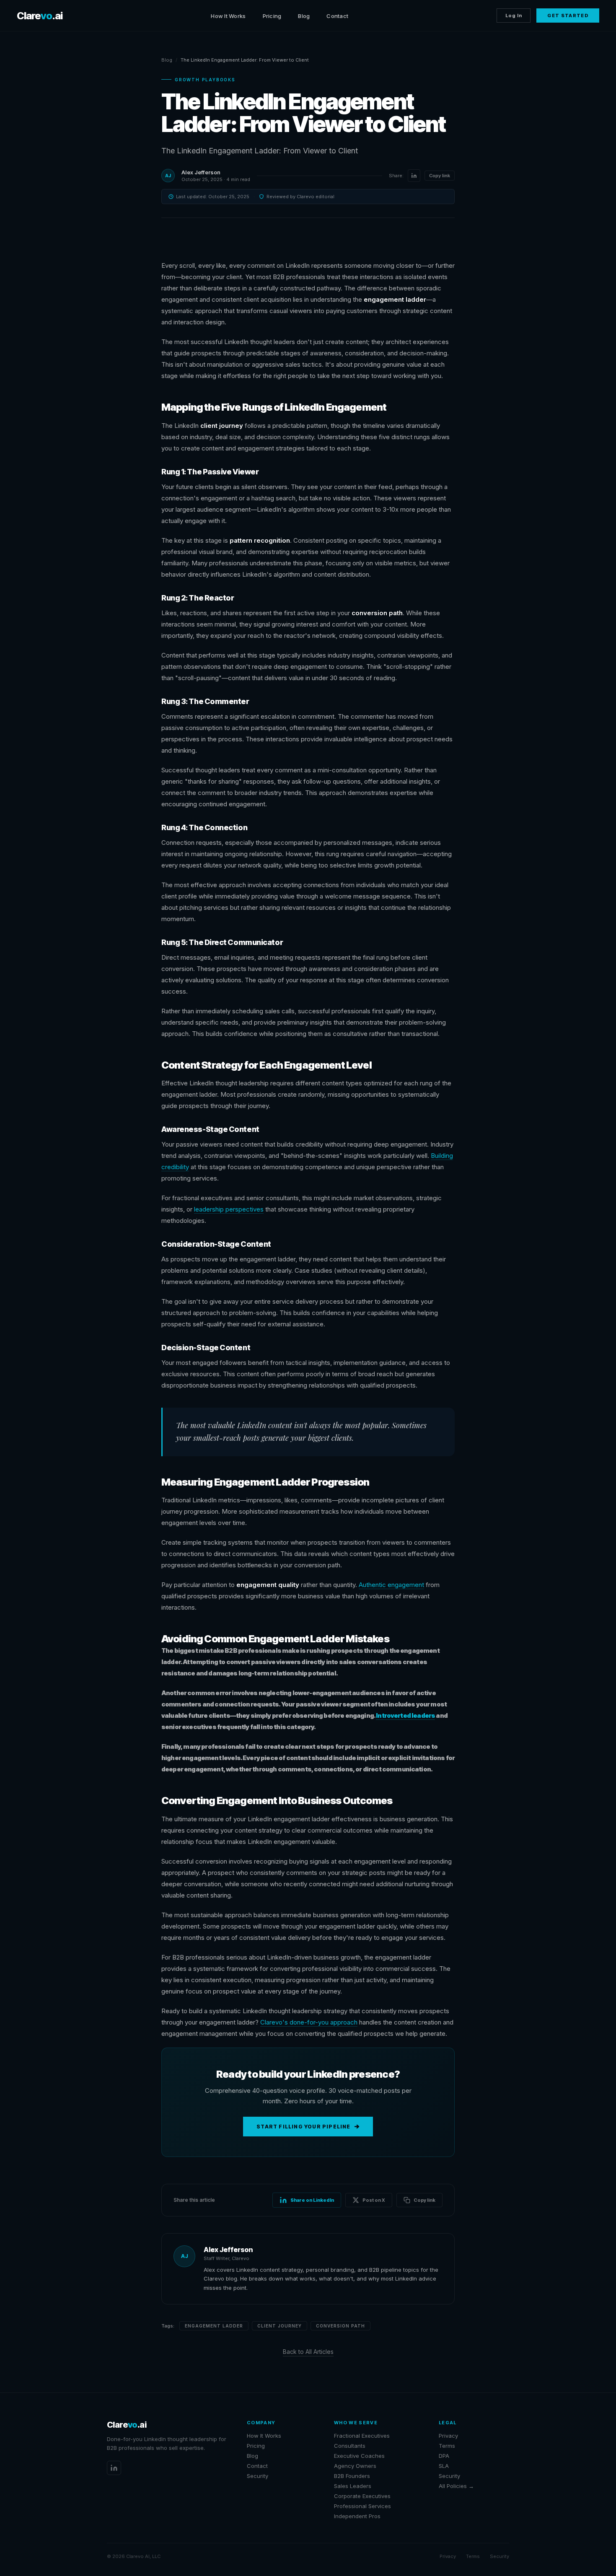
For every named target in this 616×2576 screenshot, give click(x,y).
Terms (447, 2446)
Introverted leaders (405, 1715)
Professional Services (362, 2506)
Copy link (440, 176)
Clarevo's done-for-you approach (309, 2022)
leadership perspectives (229, 1209)
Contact (337, 16)
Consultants (350, 2446)
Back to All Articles (308, 2352)
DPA (444, 2456)
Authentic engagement (391, 1585)
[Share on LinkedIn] (414, 176)
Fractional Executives (362, 2436)
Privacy (448, 2436)
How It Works (228, 16)
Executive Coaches (359, 2456)
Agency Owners (355, 2466)
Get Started (568, 16)
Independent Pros (357, 2516)
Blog (304, 16)
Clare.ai (40, 16)
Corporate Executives (362, 2496)
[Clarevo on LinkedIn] (114, 2468)
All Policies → (456, 2486)
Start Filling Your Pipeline (303, 2127)
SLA (444, 2466)
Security (258, 2476)
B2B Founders (352, 2476)
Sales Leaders (353, 2486)
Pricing (272, 16)
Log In (514, 16)
